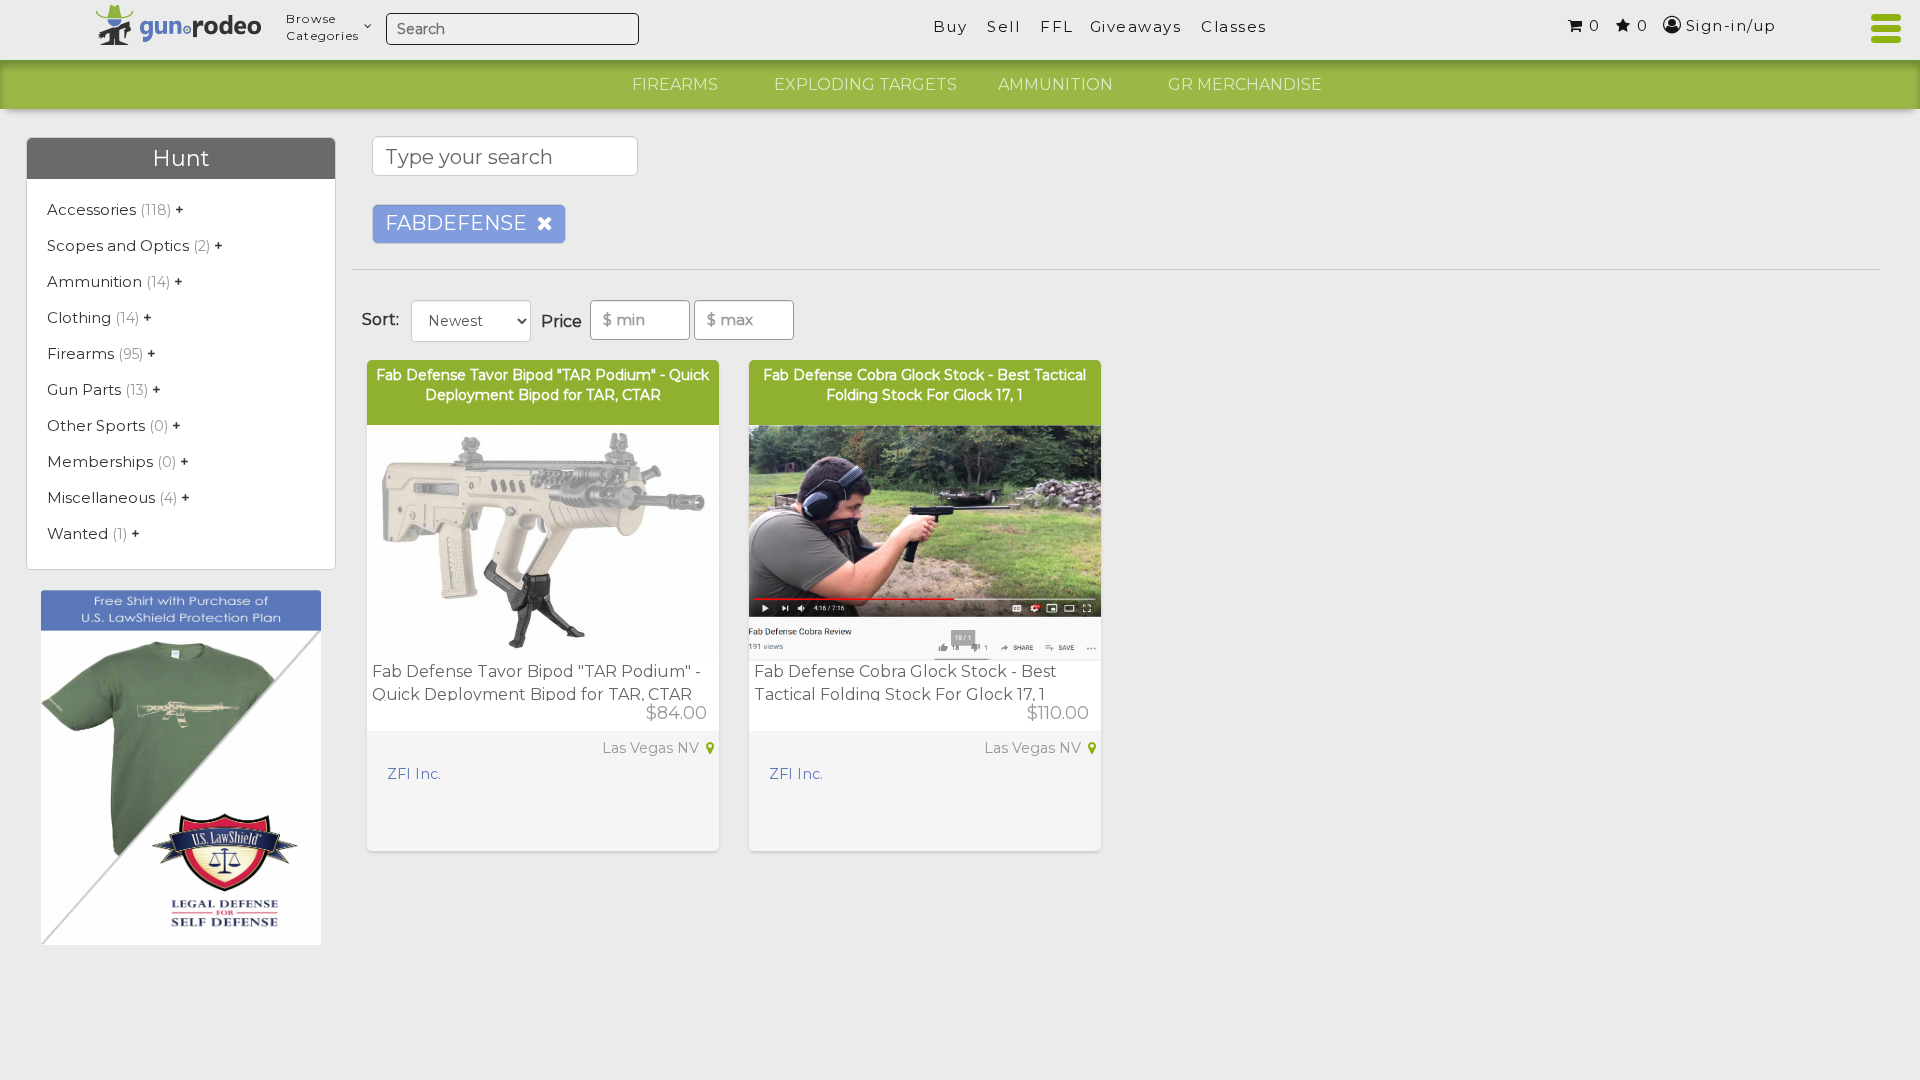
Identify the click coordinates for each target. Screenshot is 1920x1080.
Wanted (77, 533)
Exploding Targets (865, 84)
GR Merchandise (1245, 84)
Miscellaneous (101, 497)
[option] (675, 85)
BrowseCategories (322, 27)
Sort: (384, 319)
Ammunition (1055, 84)
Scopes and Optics (118, 245)
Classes (1234, 26)
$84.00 (676, 713)
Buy (950, 26)
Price (565, 321)
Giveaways (1136, 26)
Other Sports (96, 425)
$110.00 (1058, 713)
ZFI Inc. (414, 774)
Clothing (79, 317)
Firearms (675, 84)
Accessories (91, 209)
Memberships (100, 461)
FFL (1057, 26)
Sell (1003, 26)
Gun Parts (84, 389)
